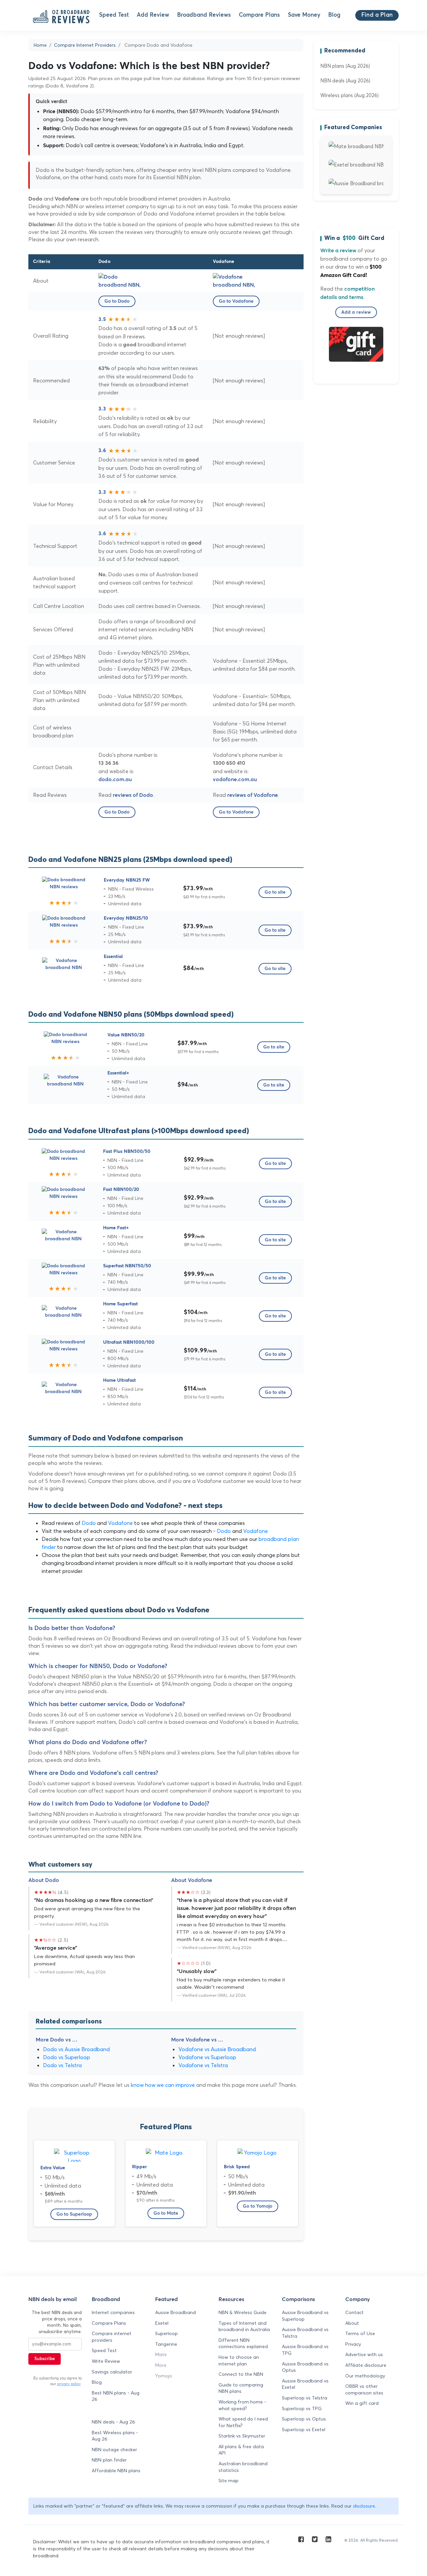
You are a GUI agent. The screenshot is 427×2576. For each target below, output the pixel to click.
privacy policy (69, 2384)
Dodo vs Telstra (62, 2065)
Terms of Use (360, 2333)
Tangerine (166, 2344)
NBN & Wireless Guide (243, 2312)
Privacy (353, 2344)
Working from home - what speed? (242, 2405)
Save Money (304, 15)
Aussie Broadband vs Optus (305, 2367)
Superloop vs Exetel (304, 2430)
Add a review (356, 312)
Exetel (162, 2323)
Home (40, 45)
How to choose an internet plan (239, 2360)
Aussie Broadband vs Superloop (305, 2316)
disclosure (364, 2506)
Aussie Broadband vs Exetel (305, 2384)
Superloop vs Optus (304, 2419)
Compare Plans (259, 15)
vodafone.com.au (235, 779)
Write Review (106, 2361)
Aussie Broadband (175, 2312)
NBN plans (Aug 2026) (345, 66)
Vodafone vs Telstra (203, 2065)
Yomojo (164, 2376)
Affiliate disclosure (366, 2365)
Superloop (166, 2333)
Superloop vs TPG (302, 2408)
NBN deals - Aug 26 (113, 2422)
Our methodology (365, 2376)
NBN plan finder (109, 2460)
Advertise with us (364, 2354)
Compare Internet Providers (85, 45)
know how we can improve (163, 2085)
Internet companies (113, 2312)
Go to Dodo (117, 301)
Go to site (275, 892)
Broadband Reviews (204, 15)
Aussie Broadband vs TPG (305, 2350)
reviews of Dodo (133, 795)
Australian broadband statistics (243, 2467)
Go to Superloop (74, 2214)
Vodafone (120, 1523)
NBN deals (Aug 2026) (345, 81)
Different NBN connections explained (243, 2343)
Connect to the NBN (241, 2374)
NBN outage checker (114, 2450)
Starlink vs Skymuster (242, 2436)
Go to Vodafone (236, 301)
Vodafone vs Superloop (207, 2057)
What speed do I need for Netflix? (243, 2422)
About (352, 2323)
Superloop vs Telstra (305, 2398)
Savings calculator (112, 2372)
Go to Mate (166, 2213)
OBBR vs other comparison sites (364, 2389)
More (161, 2365)
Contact (354, 2312)
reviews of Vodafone (253, 795)
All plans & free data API (241, 2450)
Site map (229, 2481)
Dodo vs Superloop (67, 2057)
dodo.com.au (115, 779)
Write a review (338, 251)
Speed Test (114, 15)
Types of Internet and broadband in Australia (244, 2326)
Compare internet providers (112, 2337)
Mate (161, 2354)
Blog (334, 15)
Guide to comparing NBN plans (241, 2388)
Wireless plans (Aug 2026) (349, 95)
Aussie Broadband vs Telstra (305, 2333)
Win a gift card (362, 2403)
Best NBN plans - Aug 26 (116, 2396)
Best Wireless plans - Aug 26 (115, 2436)
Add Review (153, 15)
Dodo (89, 1523)
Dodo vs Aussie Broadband (76, 2049)
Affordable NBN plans (116, 2471)
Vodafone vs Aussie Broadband (217, 2049)
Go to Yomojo (258, 2206)
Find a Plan (377, 15)
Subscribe (45, 2359)
